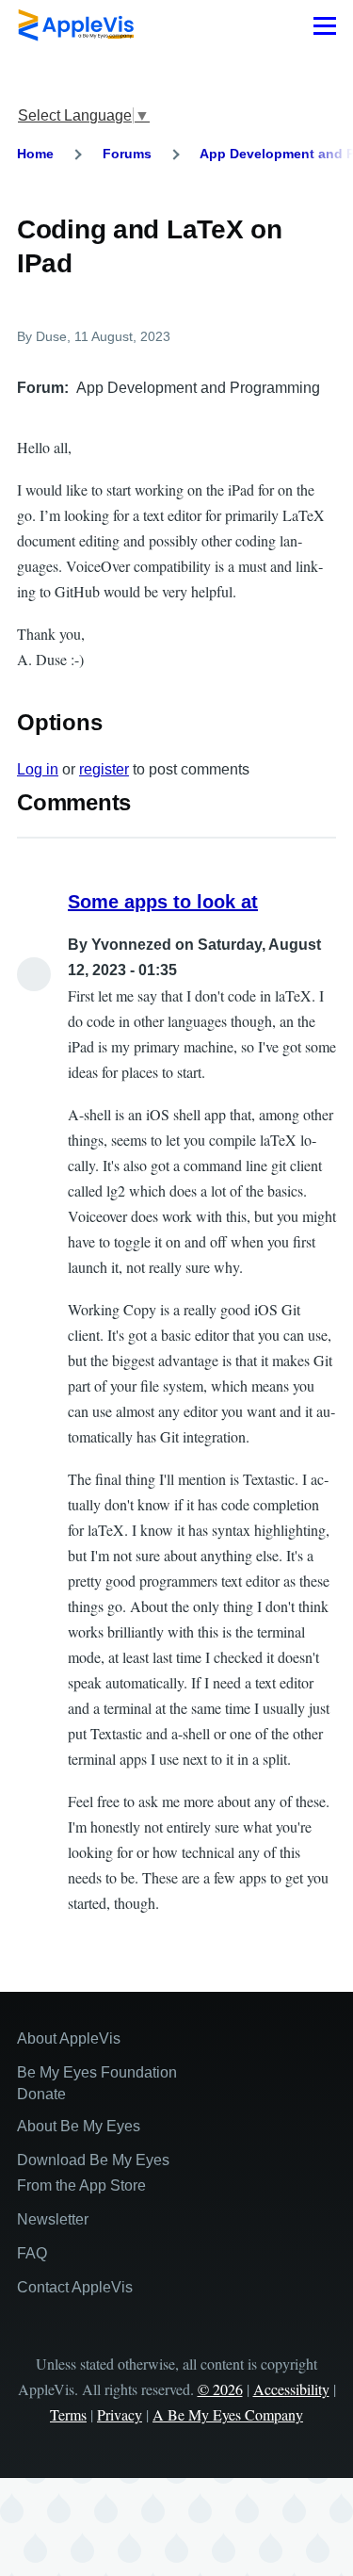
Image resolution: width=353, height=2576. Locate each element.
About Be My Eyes (79, 2126)
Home (35, 154)
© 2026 (220, 2389)
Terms (68, 2414)
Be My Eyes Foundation (97, 2072)
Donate (41, 2094)
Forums (127, 154)
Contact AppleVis (75, 2287)
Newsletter (53, 2219)
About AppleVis (69, 2038)
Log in (38, 769)
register (104, 769)
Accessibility (291, 2389)
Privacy (120, 2414)
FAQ (32, 2253)
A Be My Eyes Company (228, 2414)
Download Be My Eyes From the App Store (93, 2173)
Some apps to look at (163, 902)
